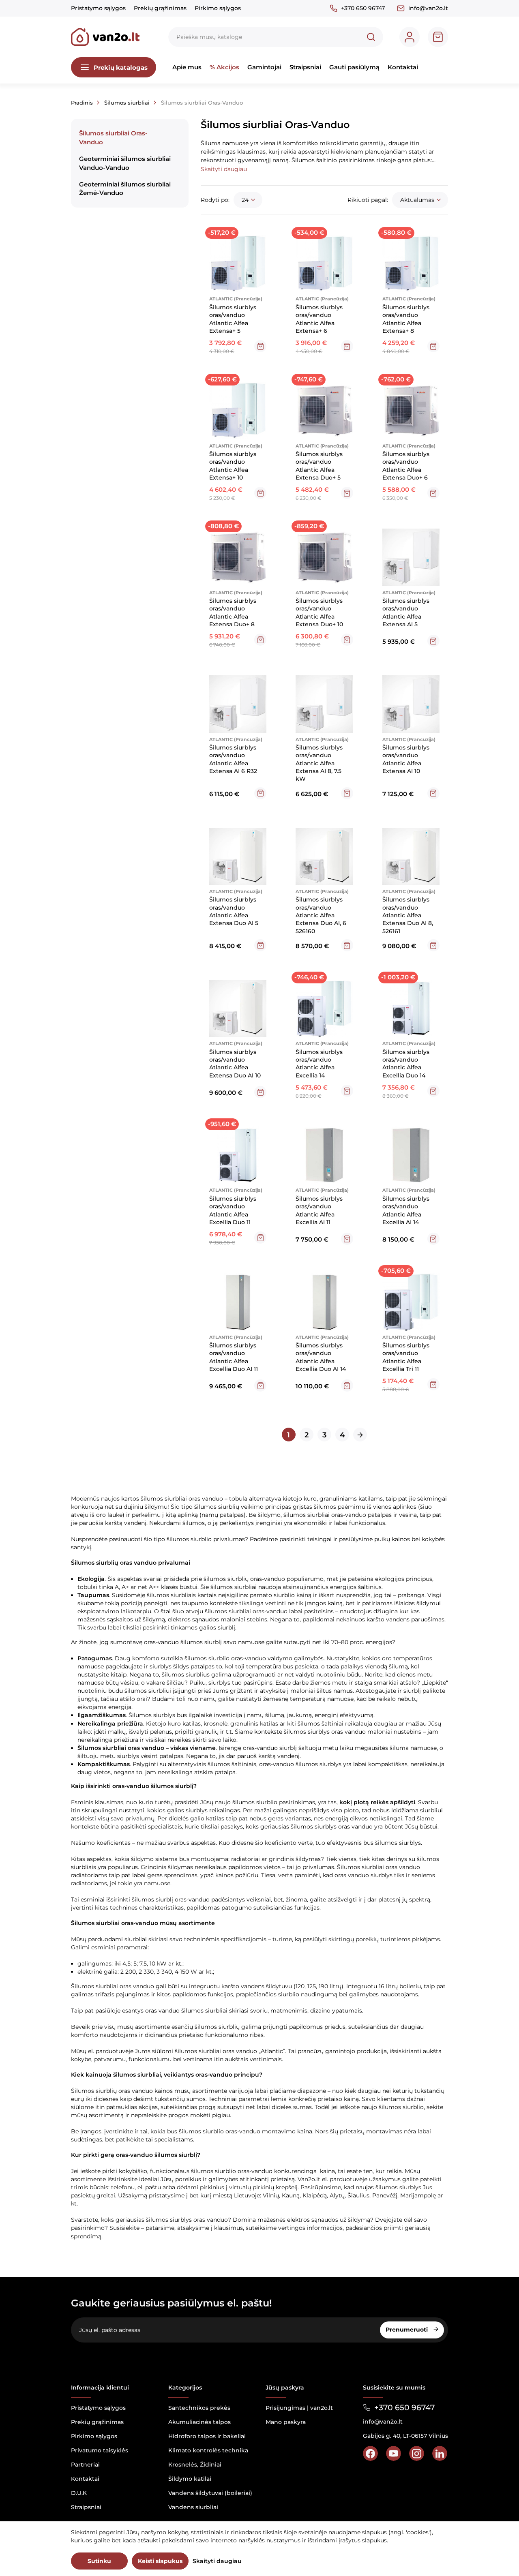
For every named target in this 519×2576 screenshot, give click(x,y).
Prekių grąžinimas (160, 8)
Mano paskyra (286, 2422)
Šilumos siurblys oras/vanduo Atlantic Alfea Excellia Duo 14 (406, 1064)
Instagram (417, 2453)
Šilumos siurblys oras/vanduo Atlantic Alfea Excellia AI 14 (406, 1210)
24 (245, 200)
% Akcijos (224, 67)
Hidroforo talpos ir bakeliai (207, 2436)
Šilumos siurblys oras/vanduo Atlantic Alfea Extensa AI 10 (406, 759)
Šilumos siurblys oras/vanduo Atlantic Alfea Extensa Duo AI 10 (235, 1064)
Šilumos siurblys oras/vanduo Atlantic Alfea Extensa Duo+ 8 (233, 612)
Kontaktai (403, 67)
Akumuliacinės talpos (199, 2422)
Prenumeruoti (407, 2330)
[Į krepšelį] (260, 346)
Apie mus (187, 67)
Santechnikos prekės (199, 2408)
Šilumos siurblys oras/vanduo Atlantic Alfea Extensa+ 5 (233, 319)
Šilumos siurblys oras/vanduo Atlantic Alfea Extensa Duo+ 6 (406, 466)
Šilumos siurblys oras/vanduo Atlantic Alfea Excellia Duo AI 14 (321, 1357)
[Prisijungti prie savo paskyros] (410, 37)
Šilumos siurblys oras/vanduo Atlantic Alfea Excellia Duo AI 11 (234, 1357)
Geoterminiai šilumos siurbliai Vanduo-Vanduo (125, 163)
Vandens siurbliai (193, 2507)
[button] (224, 169)
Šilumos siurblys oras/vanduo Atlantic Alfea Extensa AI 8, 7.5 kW (319, 763)
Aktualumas (417, 200)
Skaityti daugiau (217, 2561)
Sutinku (99, 2561)
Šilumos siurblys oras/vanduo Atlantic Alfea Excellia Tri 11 (406, 1357)
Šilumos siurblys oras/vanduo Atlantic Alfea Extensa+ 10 (233, 466)
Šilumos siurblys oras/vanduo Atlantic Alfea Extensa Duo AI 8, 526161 (408, 915)
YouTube (394, 2453)
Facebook (370, 2453)
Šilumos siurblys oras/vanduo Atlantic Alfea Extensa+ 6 (319, 319)
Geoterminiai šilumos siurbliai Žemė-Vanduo (125, 188)
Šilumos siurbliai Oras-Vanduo (113, 137)
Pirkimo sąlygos (218, 8)
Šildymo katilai (190, 2479)
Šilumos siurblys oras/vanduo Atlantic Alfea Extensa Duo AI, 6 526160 (321, 915)
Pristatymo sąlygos (98, 8)
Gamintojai (264, 67)
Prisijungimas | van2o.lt (299, 2408)
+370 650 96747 (363, 8)
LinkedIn (440, 2453)
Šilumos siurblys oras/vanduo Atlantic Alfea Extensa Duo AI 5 (234, 911)
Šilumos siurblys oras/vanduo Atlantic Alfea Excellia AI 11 (319, 1210)
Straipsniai (305, 67)
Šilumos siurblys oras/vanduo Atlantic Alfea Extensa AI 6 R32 (233, 759)
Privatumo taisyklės (100, 2450)
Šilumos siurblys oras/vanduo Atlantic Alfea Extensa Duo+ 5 (319, 466)
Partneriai (85, 2465)
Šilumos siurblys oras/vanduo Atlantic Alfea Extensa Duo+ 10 (319, 612)
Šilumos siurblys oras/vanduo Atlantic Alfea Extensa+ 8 (406, 319)
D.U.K (79, 2493)
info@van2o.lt (428, 8)
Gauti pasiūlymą (354, 67)
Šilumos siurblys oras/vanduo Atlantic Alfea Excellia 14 (319, 1064)
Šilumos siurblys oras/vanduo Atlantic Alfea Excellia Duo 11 (233, 1210)
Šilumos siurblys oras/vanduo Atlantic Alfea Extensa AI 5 (406, 612)
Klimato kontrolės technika (208, 2450)
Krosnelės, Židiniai (195, 2465)
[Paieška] (371, 37)
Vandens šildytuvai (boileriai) (210, 2493)
